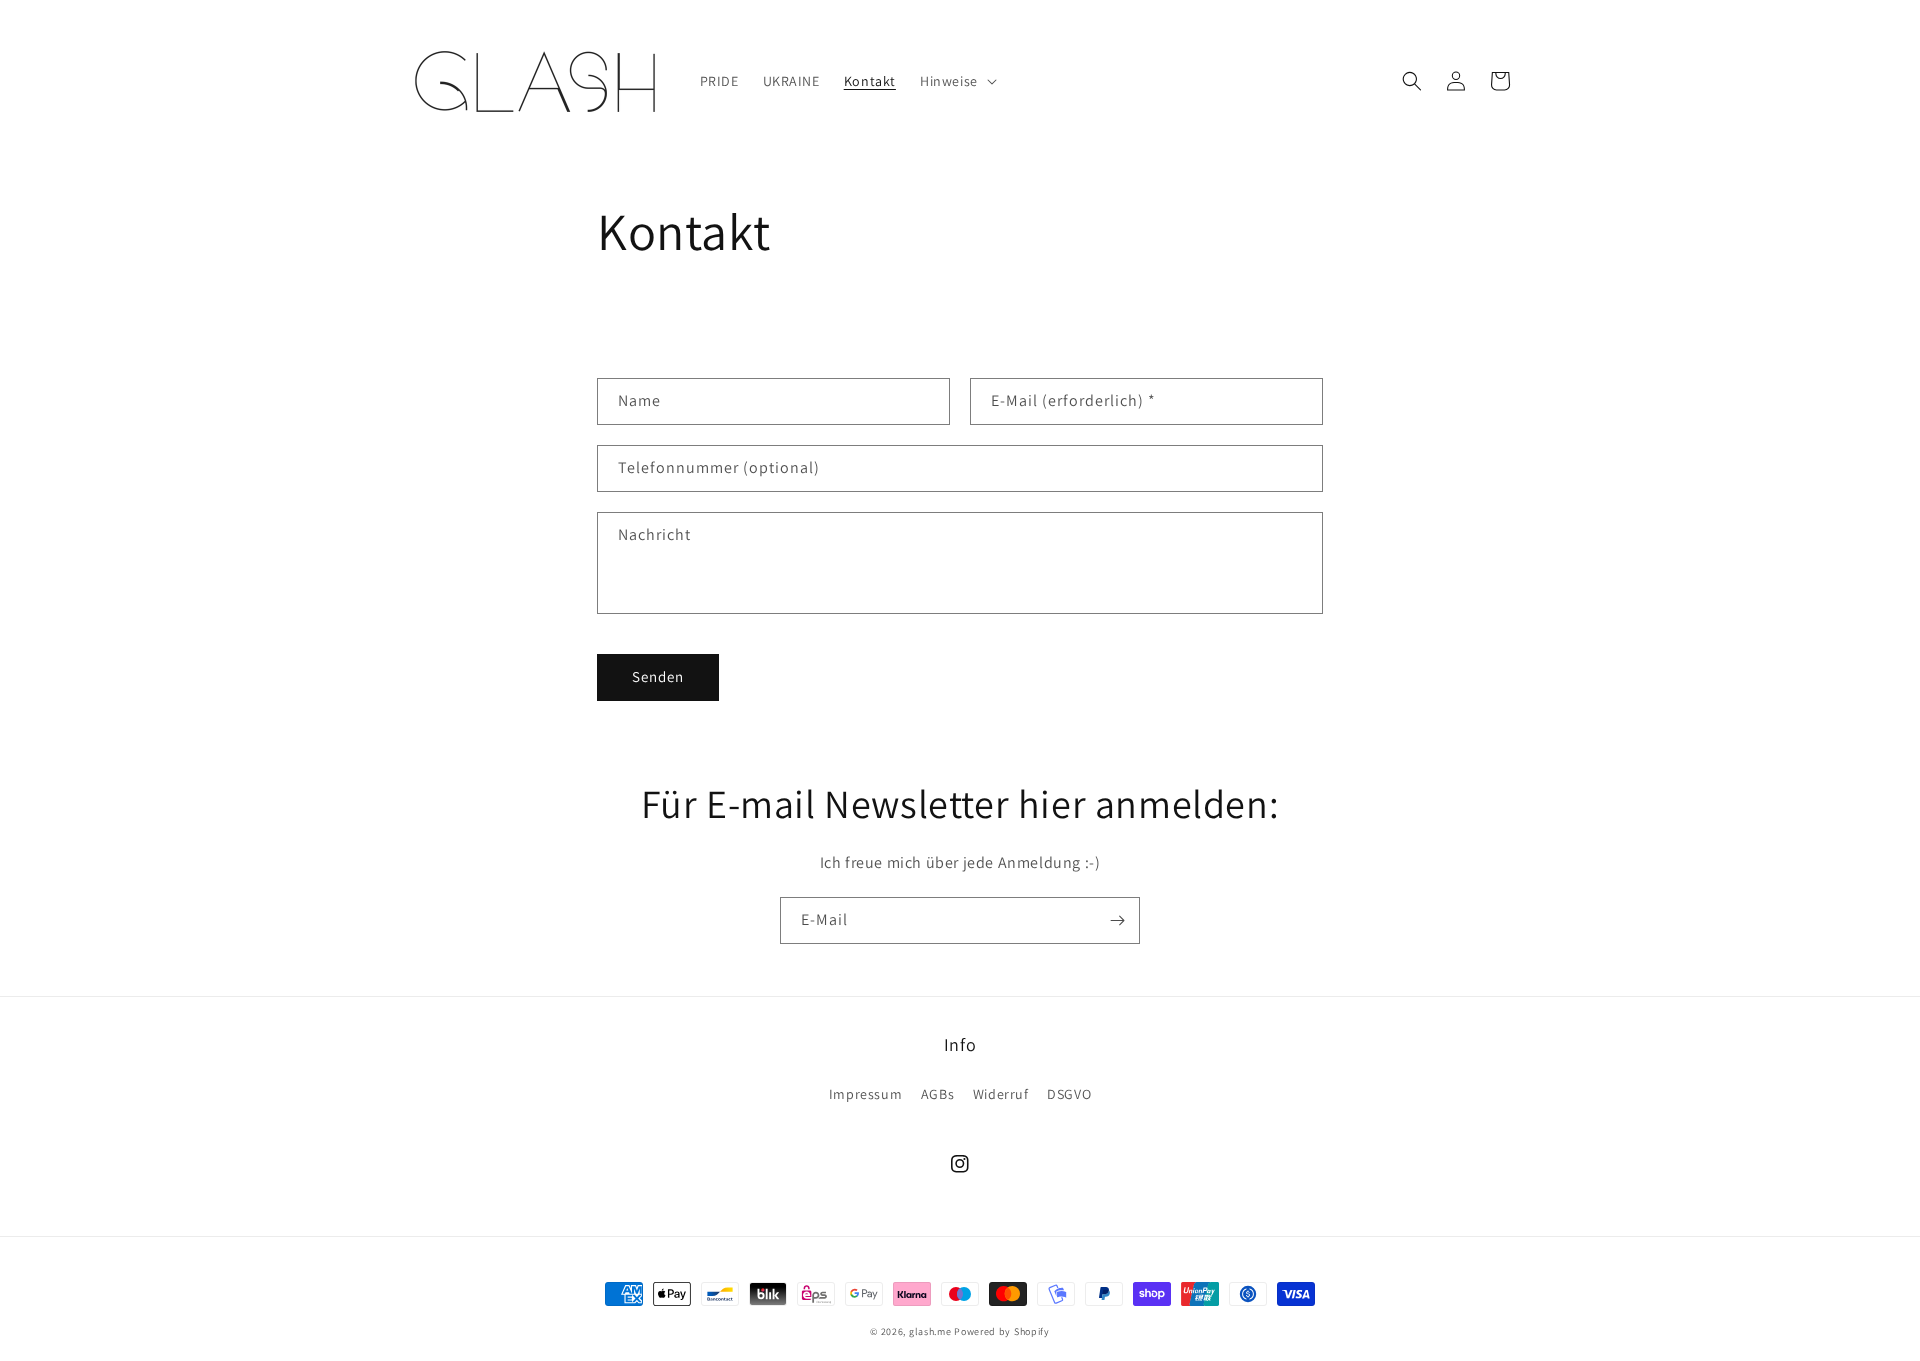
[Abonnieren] (1117, 920)
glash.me (930, 1331)
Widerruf (1001, 1094)
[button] (956, 81)
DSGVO (1069, 1094)
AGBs (937, 1094)
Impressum (865, 1094)
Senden (658, 676)
